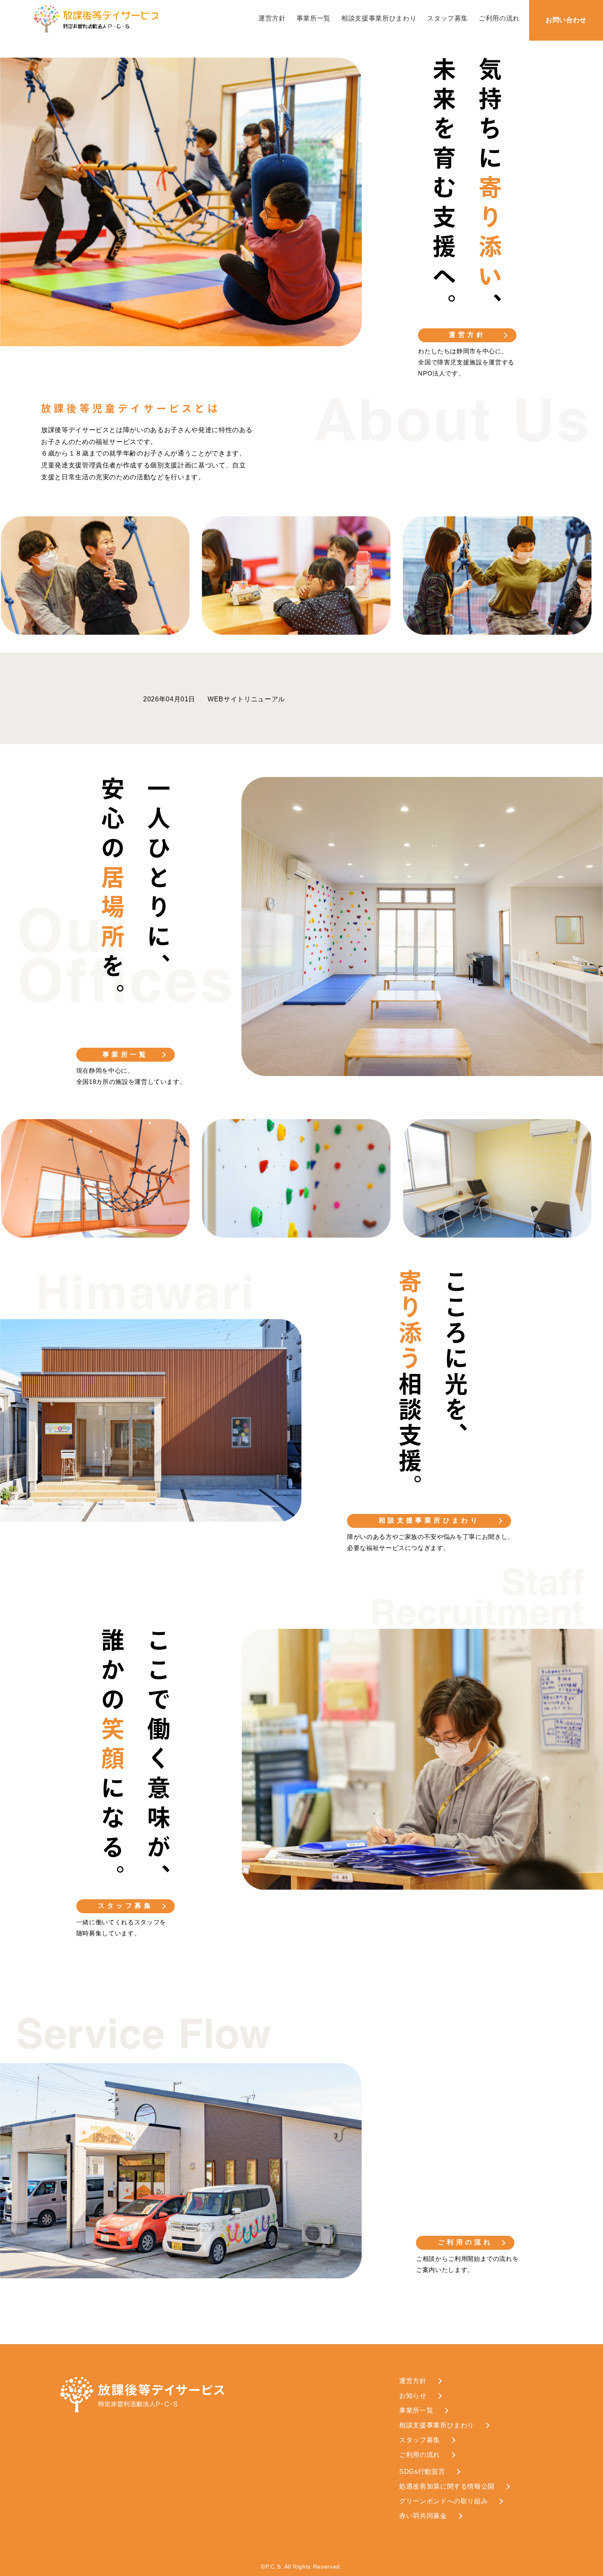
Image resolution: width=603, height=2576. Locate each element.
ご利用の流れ (499, 18)
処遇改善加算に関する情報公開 (447, 2486)
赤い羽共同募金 (423, 2516)
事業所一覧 (314, 18)
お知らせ (413, 2396)
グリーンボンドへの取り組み (443, 2501)
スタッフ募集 (448, 18)
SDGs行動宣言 (422, 2472)
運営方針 (272, 18)
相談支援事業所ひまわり (379, 18)
